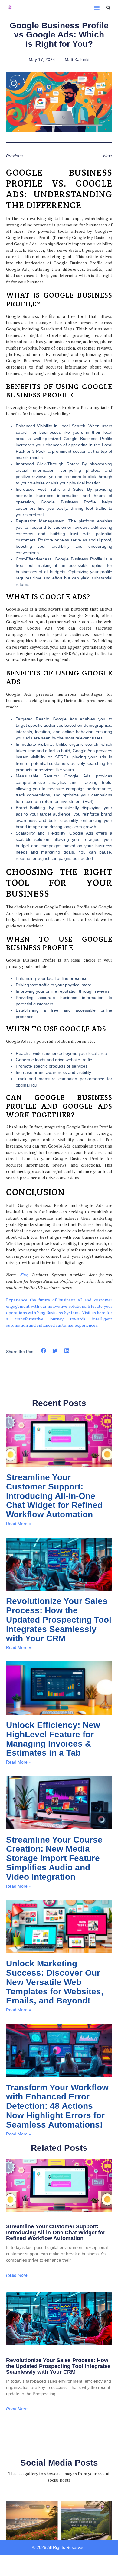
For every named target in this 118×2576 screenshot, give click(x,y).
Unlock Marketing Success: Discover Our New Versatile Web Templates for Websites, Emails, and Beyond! (55, 1982)
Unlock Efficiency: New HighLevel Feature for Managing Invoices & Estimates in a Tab (53, 1739)
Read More (17, 2275)
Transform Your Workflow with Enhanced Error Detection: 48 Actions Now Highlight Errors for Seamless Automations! (57, 2106)
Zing (24, 1275)
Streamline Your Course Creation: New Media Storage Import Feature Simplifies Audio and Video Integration (54, 1858)
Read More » (19, 1524)
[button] (97, 8)
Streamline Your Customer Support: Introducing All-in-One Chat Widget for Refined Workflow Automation (54, 1496)
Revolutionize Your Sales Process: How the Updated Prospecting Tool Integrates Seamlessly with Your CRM (59, 1620)
